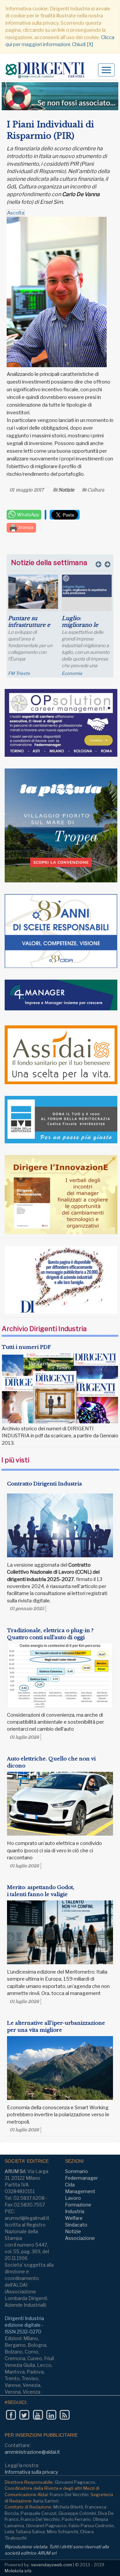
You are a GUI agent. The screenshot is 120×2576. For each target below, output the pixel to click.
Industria (75, 2211)
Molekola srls (18, 2571)
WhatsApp (28, 515)
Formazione (78, 2205)
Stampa (25, 527)
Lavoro (73, 2198)
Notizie (66, 490)
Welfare (74, 2218)
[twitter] (24, 2415)
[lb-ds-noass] (60, 96)
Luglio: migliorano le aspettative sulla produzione (83, 628)
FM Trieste (19, 673)
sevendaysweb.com (51, 2565)
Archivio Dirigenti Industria (44, 1329)
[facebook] (11, 2415)
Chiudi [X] (82, 44)
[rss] (64, 2415)
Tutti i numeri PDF (26, 1347)
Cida (70, 2185)
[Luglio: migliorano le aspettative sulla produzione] (87, 586)
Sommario (76, 2171)
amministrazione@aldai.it (32, 2452)
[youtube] (38, 2415)
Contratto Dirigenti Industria (44, 1484)
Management (80, 2191)
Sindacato (76, 2225)
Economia (72, 673)
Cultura (96, 490)
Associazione (80, 2238)
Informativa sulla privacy (31, 2472)
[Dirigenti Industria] (47, 70)
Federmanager (81, 2178)
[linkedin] (51, 2415)
